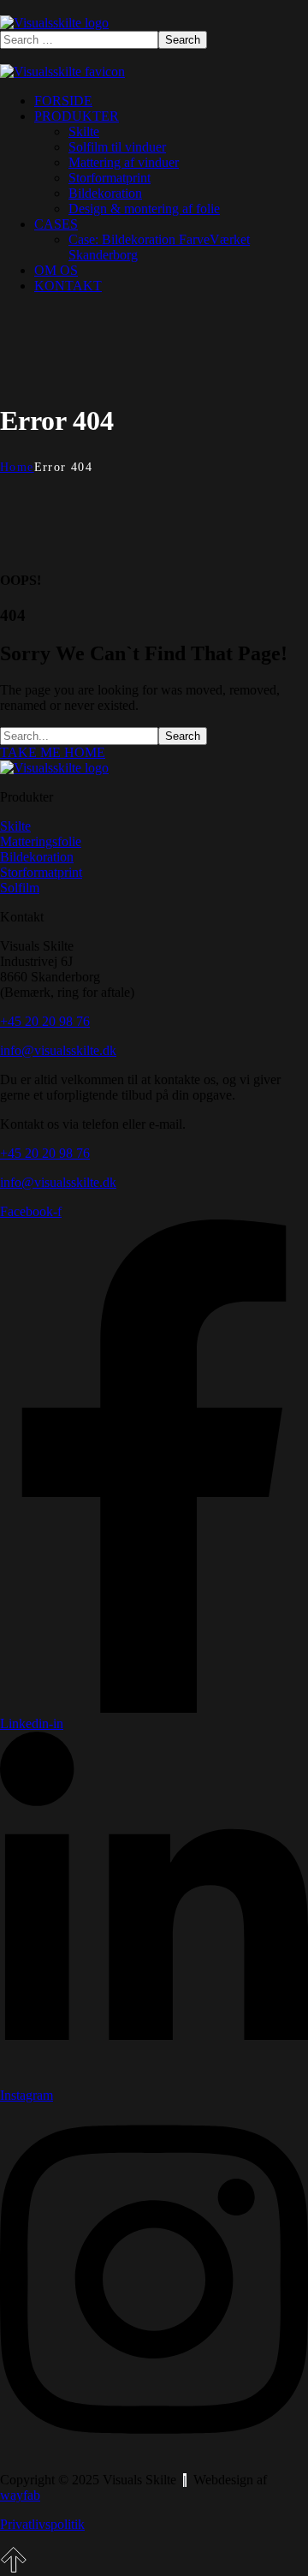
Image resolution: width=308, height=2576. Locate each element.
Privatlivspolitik (42, 2524)
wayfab (20, 2495)
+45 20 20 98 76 (45, 1021)
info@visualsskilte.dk (58, 1050)
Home (17, 467)
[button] (154, 753)
